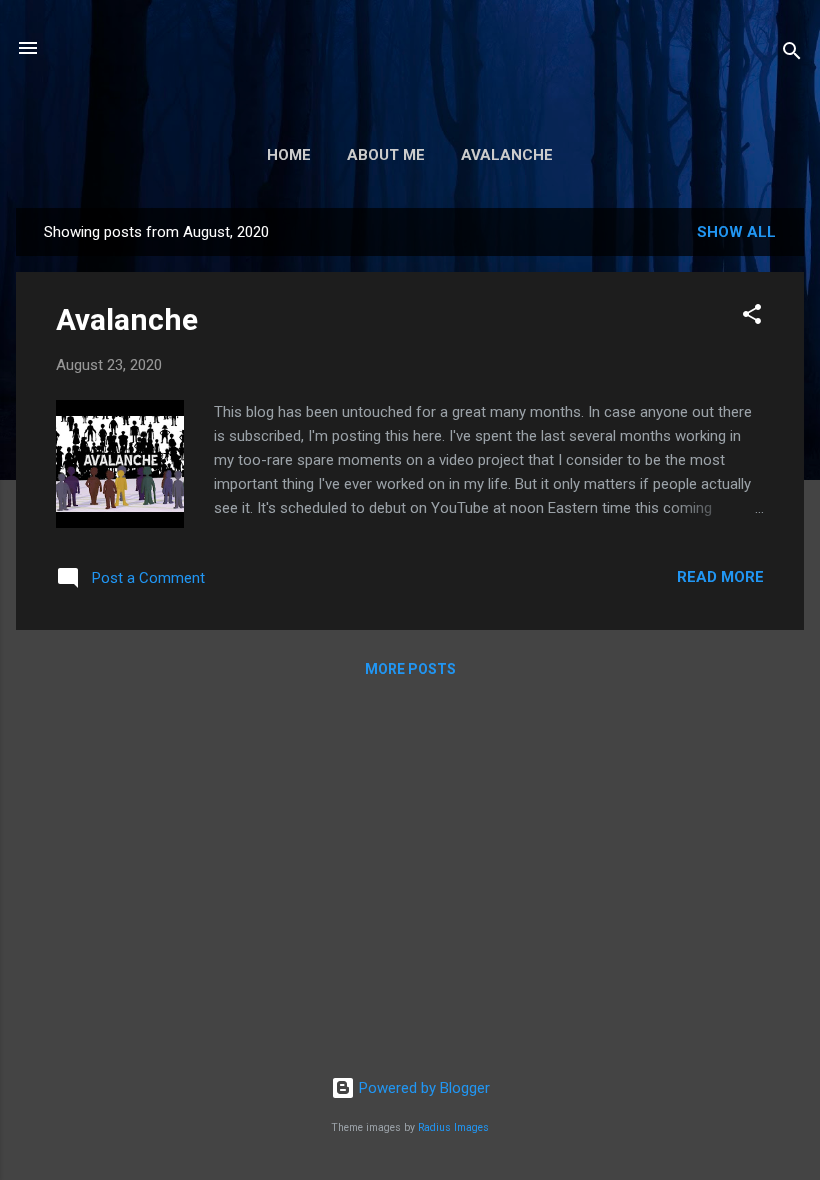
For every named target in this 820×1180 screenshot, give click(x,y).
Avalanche (507, 155)
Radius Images (453, 1127)
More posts (410, 669)
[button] (752, 317)
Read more (720, 577)
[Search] (792, 54)
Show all (736, 232)
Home (289, 155)
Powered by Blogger (422, 1088)
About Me (386, 155)
